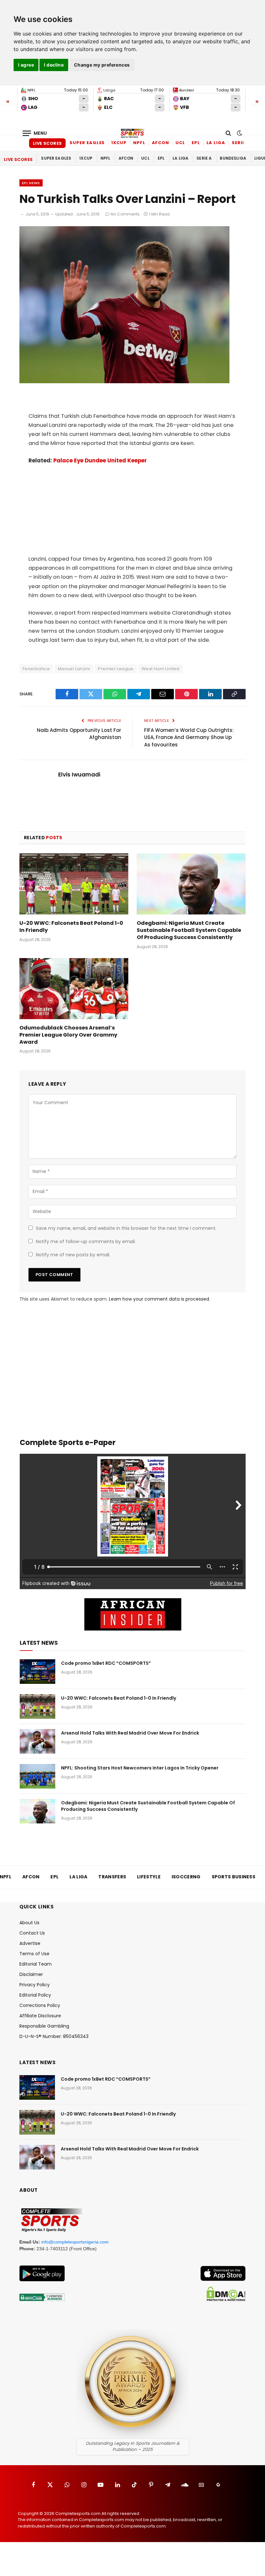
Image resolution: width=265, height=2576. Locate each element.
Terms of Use (34, 1954)
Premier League (116, 669)
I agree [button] (26, 65)
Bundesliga (233, 158)
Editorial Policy (35, 1995)
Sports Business (234, 1877)
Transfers (112, 1877)
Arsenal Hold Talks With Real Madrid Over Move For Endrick (130, 1733)
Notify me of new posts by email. (73, 1255)
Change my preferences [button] (102, 65)
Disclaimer (31, 1974)
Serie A (241, 143)
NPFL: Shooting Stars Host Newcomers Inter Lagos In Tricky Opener (140, 1768)
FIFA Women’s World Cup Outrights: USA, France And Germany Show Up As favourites (189, 737)
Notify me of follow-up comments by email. (86, 1241)
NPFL (139, 143)
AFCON (161, 143)
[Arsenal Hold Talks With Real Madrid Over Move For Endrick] (37, 1741)
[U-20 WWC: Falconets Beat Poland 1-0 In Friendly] (74, 884)
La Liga (216, 143)
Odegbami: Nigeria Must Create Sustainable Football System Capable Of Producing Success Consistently (189, 930)
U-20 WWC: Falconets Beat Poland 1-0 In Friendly (71, 927)
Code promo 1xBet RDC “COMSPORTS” (106, 1663)
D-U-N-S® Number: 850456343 (54, 2036)
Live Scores (47, 143)
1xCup (119, 143)
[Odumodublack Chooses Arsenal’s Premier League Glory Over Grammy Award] (74, 989)
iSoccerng (186, 1877)
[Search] (228, 133)
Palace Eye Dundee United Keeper (100, 461)
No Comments (125, 214)
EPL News (31, 183)
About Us (29, 1923)
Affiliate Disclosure (40, 2016)
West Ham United (161, 669)
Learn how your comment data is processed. (159, 1299)
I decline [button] (54, 65)
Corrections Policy (40, 2005)
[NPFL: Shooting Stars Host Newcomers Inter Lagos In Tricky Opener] (37, 1776)
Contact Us (32, 1933)
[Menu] (35, 133)
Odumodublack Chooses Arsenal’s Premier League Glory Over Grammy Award (68, 1035)
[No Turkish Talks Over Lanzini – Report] (124, 382)
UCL (180, 143)
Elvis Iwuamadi (79, 775)
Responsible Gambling (44, 2026)
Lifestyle (149, 1877)
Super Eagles (87, 143)
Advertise (30, 1943)
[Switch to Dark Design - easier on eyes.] (239, 133)
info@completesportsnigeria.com (75, 2242)
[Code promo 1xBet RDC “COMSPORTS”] (37, 1672)
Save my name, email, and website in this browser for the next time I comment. (126, 1228)
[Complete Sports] (132, 133)
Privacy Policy (35, 1985)
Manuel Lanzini (74, 669)
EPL (196, 143)
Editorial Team (36, 1964)
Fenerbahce (36, 669)
